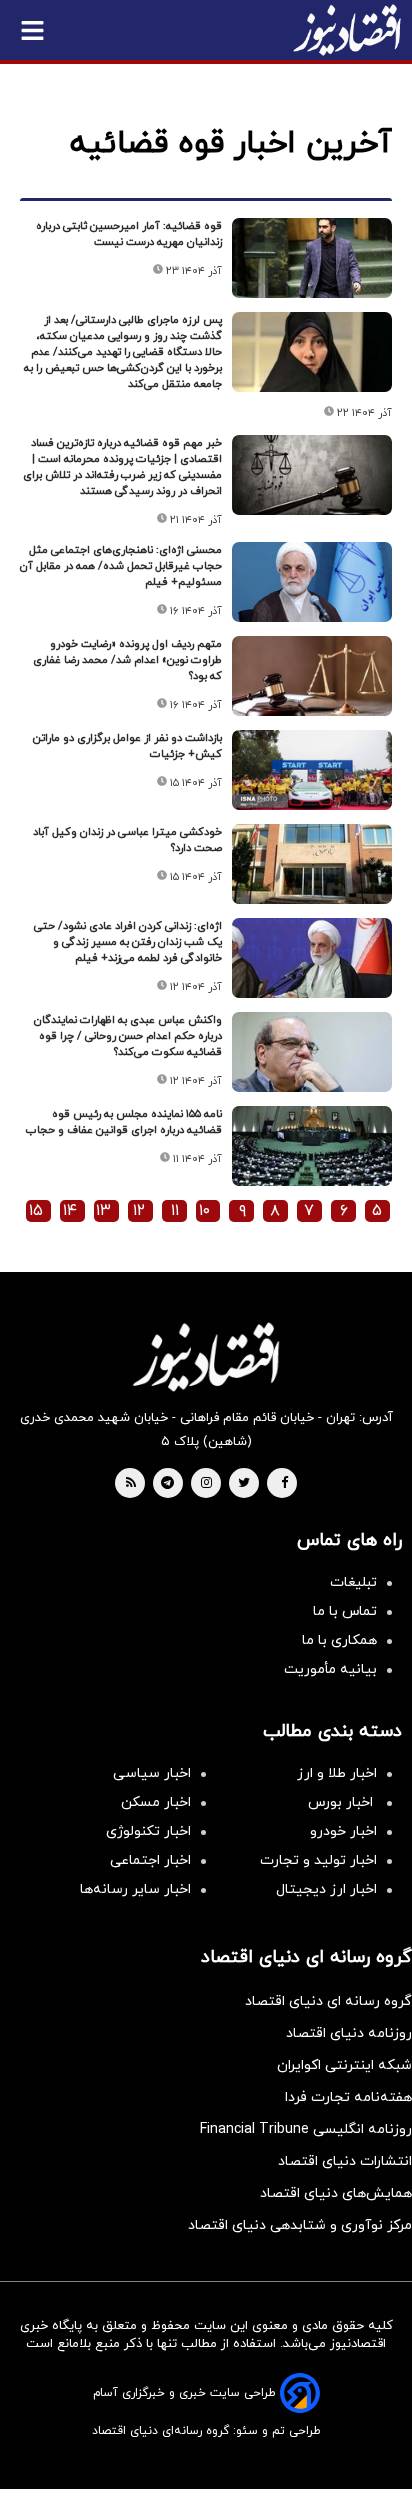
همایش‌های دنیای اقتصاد (336, 2193)
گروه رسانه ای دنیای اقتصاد (328, 2001)
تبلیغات (353, 1582)
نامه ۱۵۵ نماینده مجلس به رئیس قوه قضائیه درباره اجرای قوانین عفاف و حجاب (124, 1122)
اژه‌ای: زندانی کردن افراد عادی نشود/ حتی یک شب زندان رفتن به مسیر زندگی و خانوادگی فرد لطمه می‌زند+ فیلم (128, 942)
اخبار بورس (342, 1802)
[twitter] (244, 1484)
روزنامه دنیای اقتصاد (349, 2033)
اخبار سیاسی (152, 1773)
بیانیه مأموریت (330, 1669)
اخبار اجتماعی (150, 1860)
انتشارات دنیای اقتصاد (345, 2161)
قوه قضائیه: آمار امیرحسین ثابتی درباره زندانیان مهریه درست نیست (129, 234)
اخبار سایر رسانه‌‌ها (135, 1889)
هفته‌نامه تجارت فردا (348, 2097)
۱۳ (103, 1211)
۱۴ (70, 1211)
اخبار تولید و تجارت (318, 1860)
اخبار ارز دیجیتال (326, 1889)
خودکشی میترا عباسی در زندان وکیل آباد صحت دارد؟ (127, 840)
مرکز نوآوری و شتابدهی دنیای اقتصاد (300, 2225)
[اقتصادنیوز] (206, 1357)
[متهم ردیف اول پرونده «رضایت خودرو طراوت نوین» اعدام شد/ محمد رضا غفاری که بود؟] (312, 676)
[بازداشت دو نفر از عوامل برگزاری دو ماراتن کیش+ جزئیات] (312, 770)
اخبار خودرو (343, 1831)
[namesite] (347, 30)
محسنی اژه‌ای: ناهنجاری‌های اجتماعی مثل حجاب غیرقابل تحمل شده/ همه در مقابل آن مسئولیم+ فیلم (121, 566)
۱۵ (36, 1211)
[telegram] (167, 1484)
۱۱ (175, 1211)
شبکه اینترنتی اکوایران (344, 2065)
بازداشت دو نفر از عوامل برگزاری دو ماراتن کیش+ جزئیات (127, 746)
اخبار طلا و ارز (337, 1773)
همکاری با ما (339, 1640)
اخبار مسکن (156, 1802)
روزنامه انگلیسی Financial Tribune (306, 2129)
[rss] (131, 1484)
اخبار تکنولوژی (148, 1831)
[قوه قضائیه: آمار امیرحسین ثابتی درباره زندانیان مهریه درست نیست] (312, 258)
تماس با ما (345, 1611)
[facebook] (284, 1484)
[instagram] (206, 1484)
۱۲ (139, 1211)
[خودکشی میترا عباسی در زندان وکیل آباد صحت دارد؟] (312, 864)
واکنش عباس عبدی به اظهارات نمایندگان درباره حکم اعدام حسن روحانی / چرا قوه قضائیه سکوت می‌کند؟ (128, 1036)
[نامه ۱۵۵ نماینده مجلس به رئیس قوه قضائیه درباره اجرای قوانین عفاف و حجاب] (312, 1146)
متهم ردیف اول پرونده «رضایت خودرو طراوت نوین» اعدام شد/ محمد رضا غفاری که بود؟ (127, 660)
